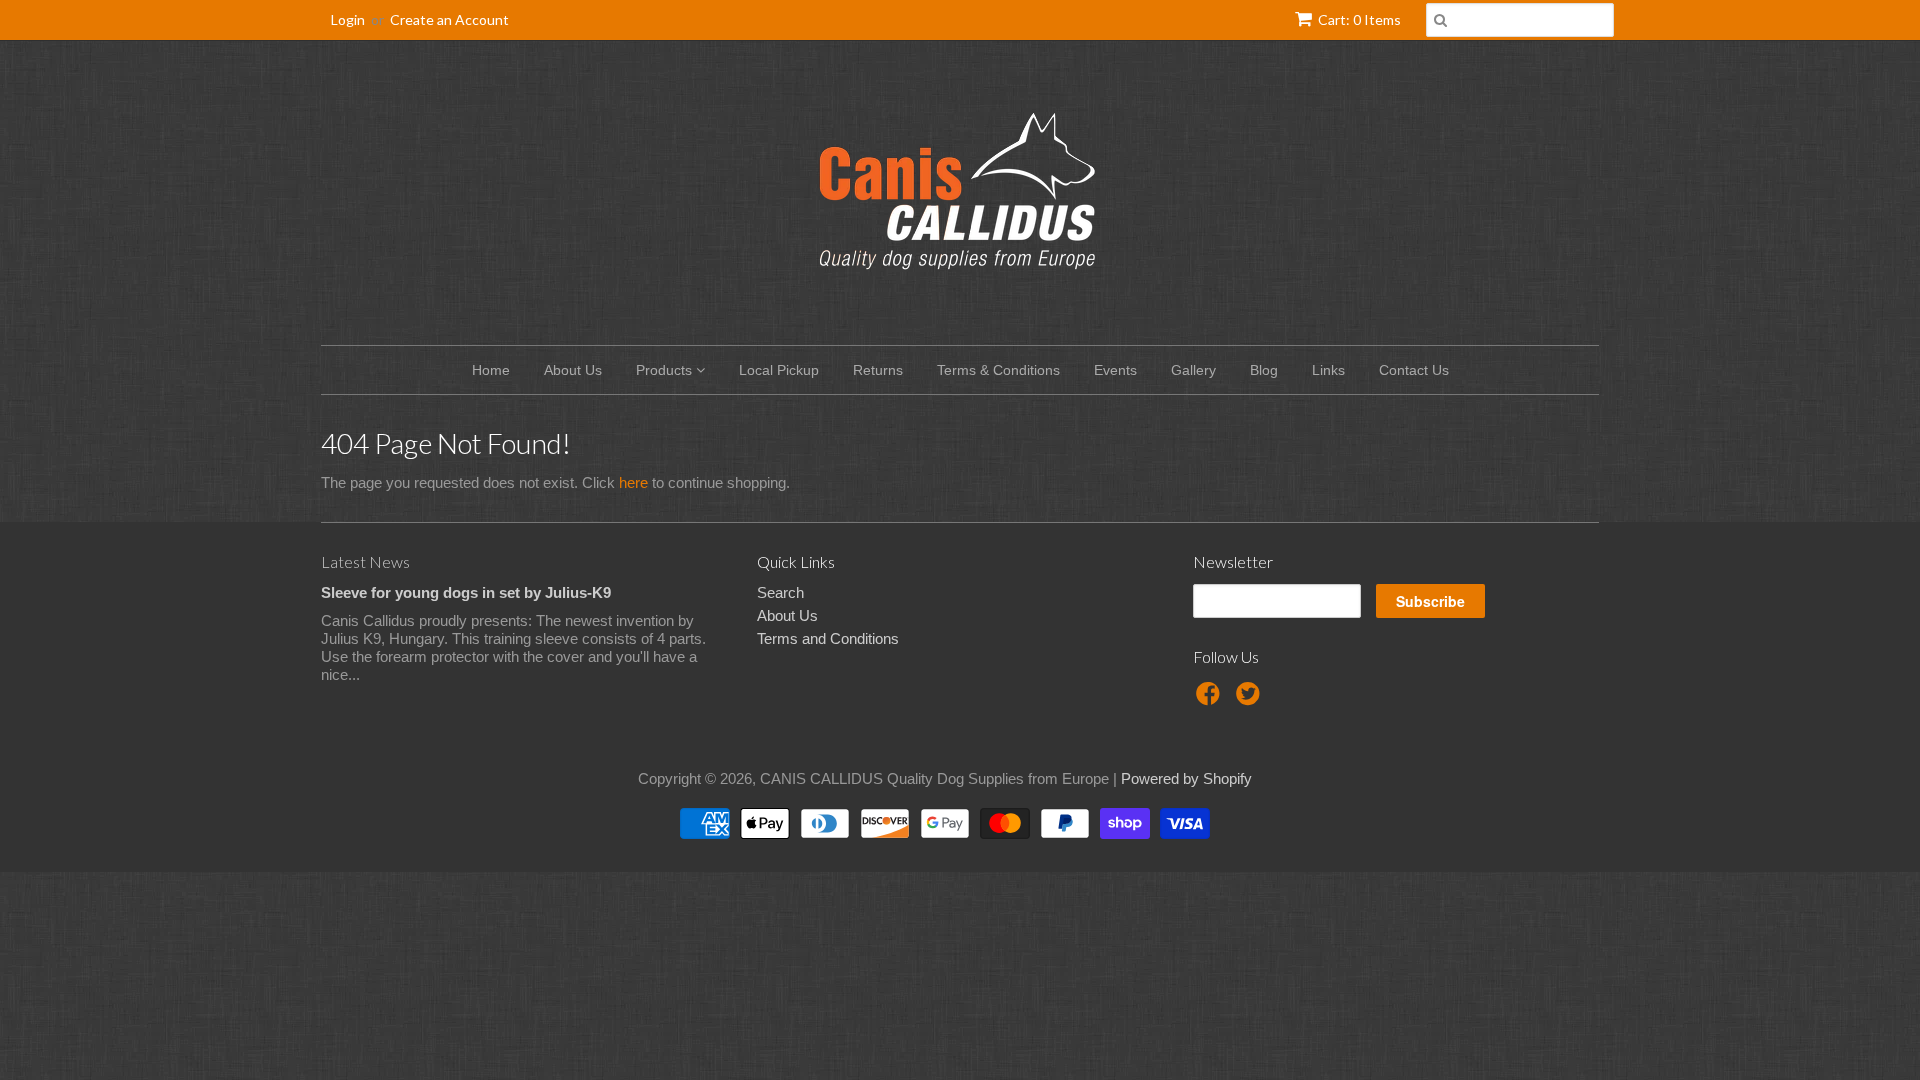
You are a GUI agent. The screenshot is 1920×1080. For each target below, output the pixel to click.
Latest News (365, 561)
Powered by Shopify (1186, 778)
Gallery (1193, 370)
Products (666, 370)
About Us (573, 370)
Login (348, 19)
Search (780, 592)
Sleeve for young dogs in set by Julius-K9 (466, 592)
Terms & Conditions (998, 370)
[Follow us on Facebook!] (1211, 699)
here (633, 482)
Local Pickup (779, 370)
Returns (878, 370)
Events (1115, 370)
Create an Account (449, 19)
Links (1328, 370)
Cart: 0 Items (1359, 19)
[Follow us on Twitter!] (1251, 699)
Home (491, 370)
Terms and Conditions (828, 638)
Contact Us (1414, 370)
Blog (1264, 370)
